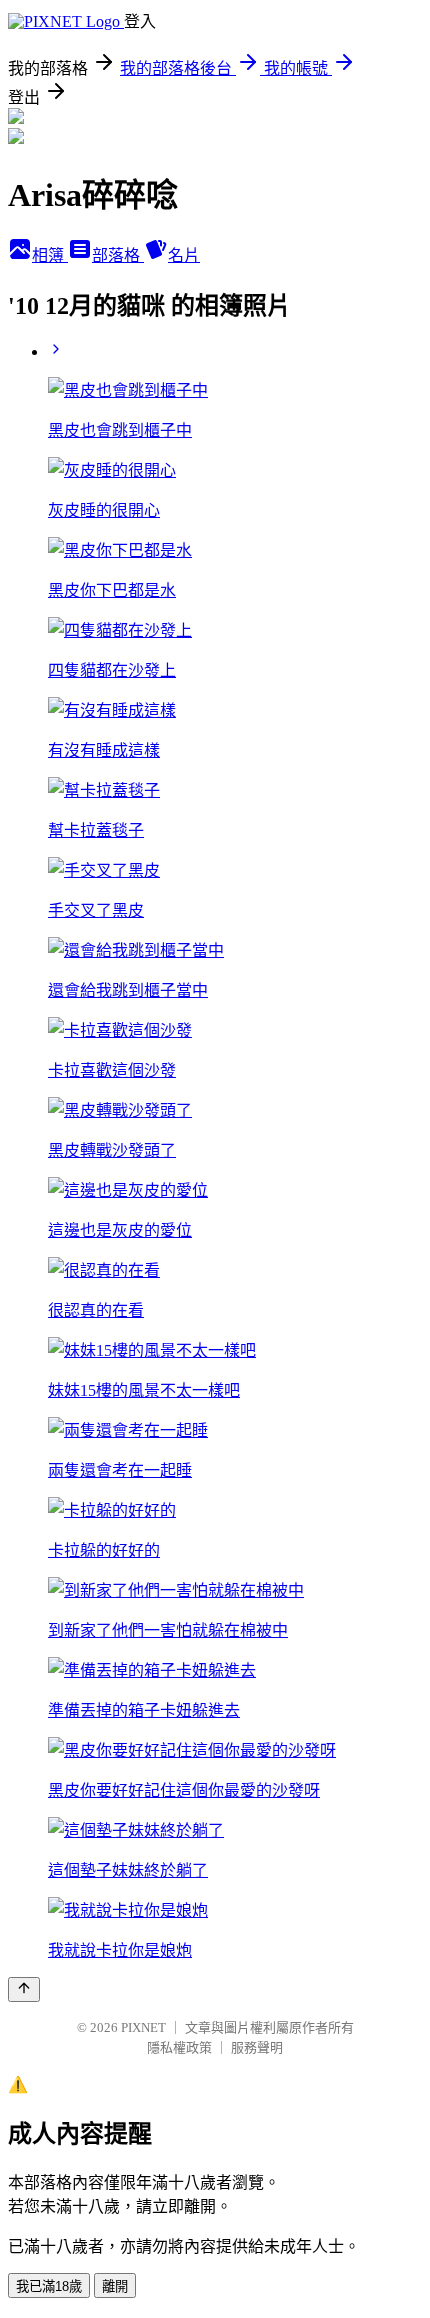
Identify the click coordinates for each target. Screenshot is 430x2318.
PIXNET (143, 2027)
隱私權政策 (179, 2047)
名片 (184, 255)
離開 (115, 2286)
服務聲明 (257, 2047)
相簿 (50, 255)
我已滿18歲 (49, 2286)
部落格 (118, 255)
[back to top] (24, 1989)
